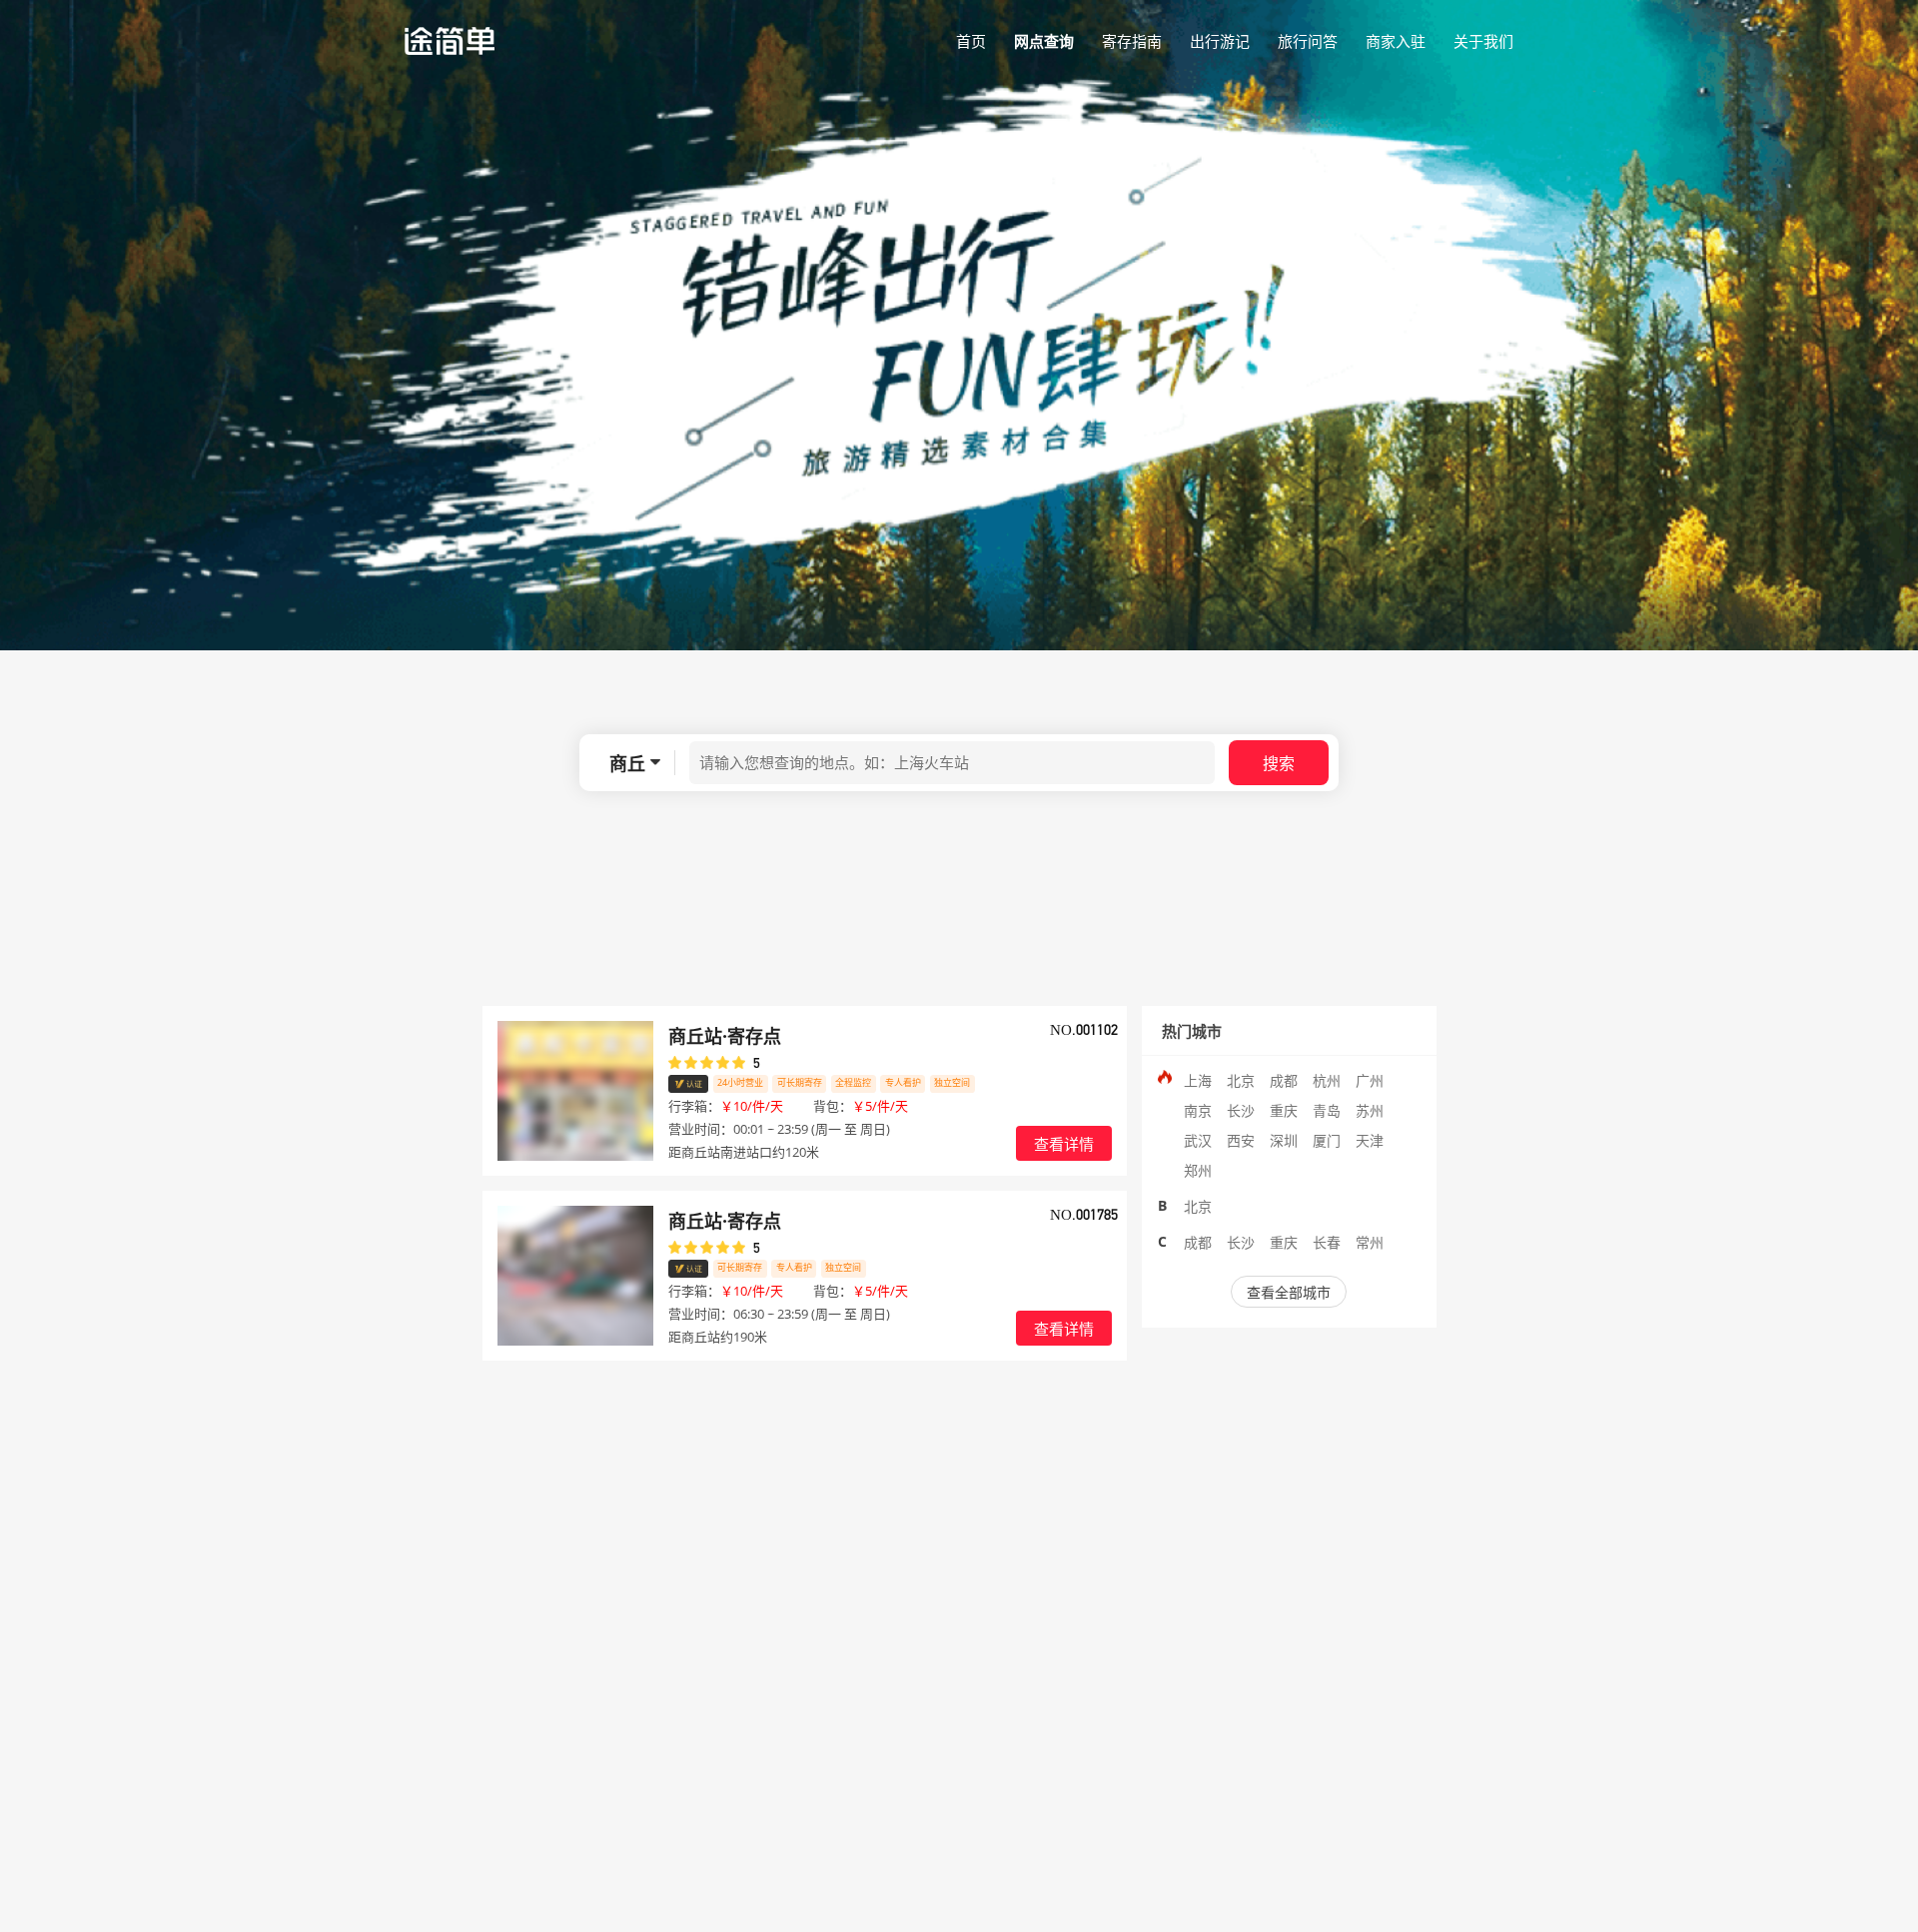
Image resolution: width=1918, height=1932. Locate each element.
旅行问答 (1308, 41)
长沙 (1241, 1110)
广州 (1370, 1080)
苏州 (1370, 1110)
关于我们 (1483, 41)
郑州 (1198, 1170)
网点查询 (1044, 41)
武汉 (1198, 1140)
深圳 (1284, 1140)
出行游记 (1220, 41)
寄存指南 (1132, 41)
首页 (971, 41)
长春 (1327, 1242)
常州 (1370, 1242)
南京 (1198, 1110)
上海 (1198, 1080)
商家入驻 (1396, 41)
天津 (1370, 1140)
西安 (1241, 1140)
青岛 (1327, 1110)
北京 (1241, 1080)
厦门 (1327, 1140)
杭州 (1327, 1080)
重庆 (1284, 1110)
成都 (1284, 1080)
